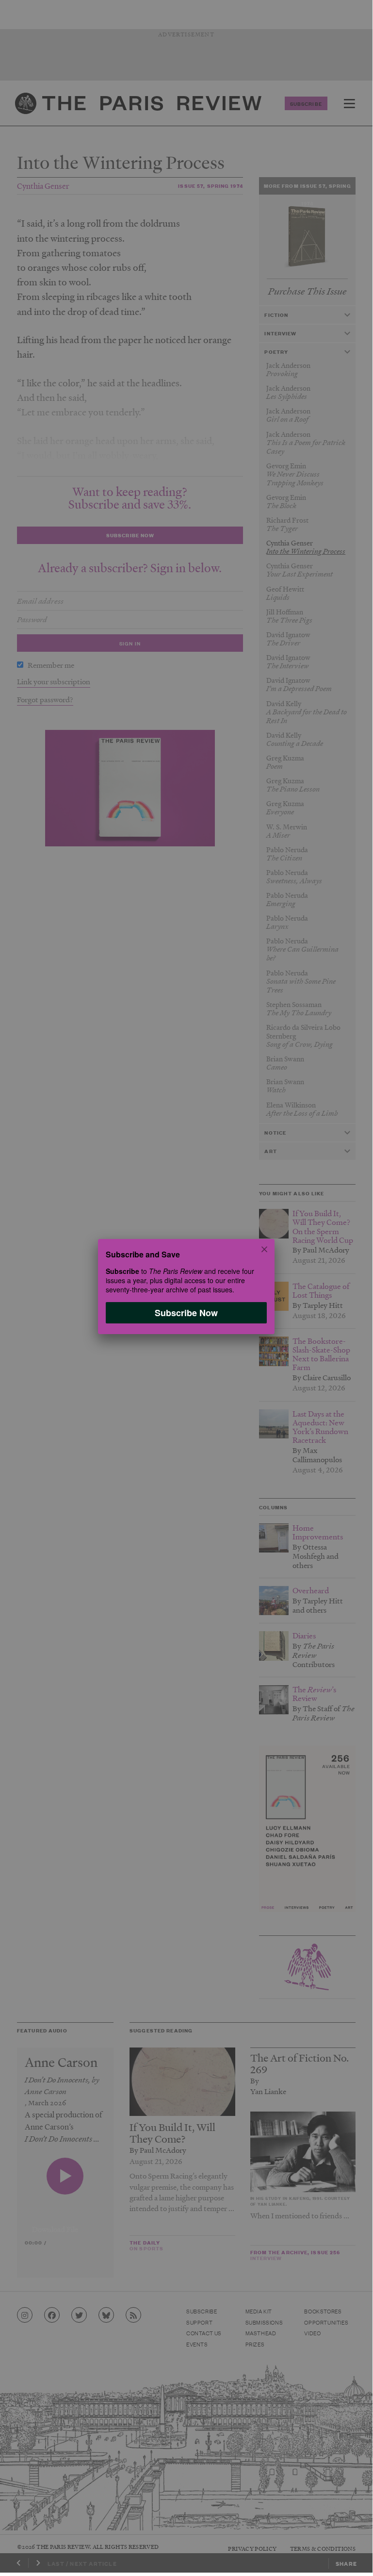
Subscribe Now (186, 1312)
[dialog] (186, 1286)
